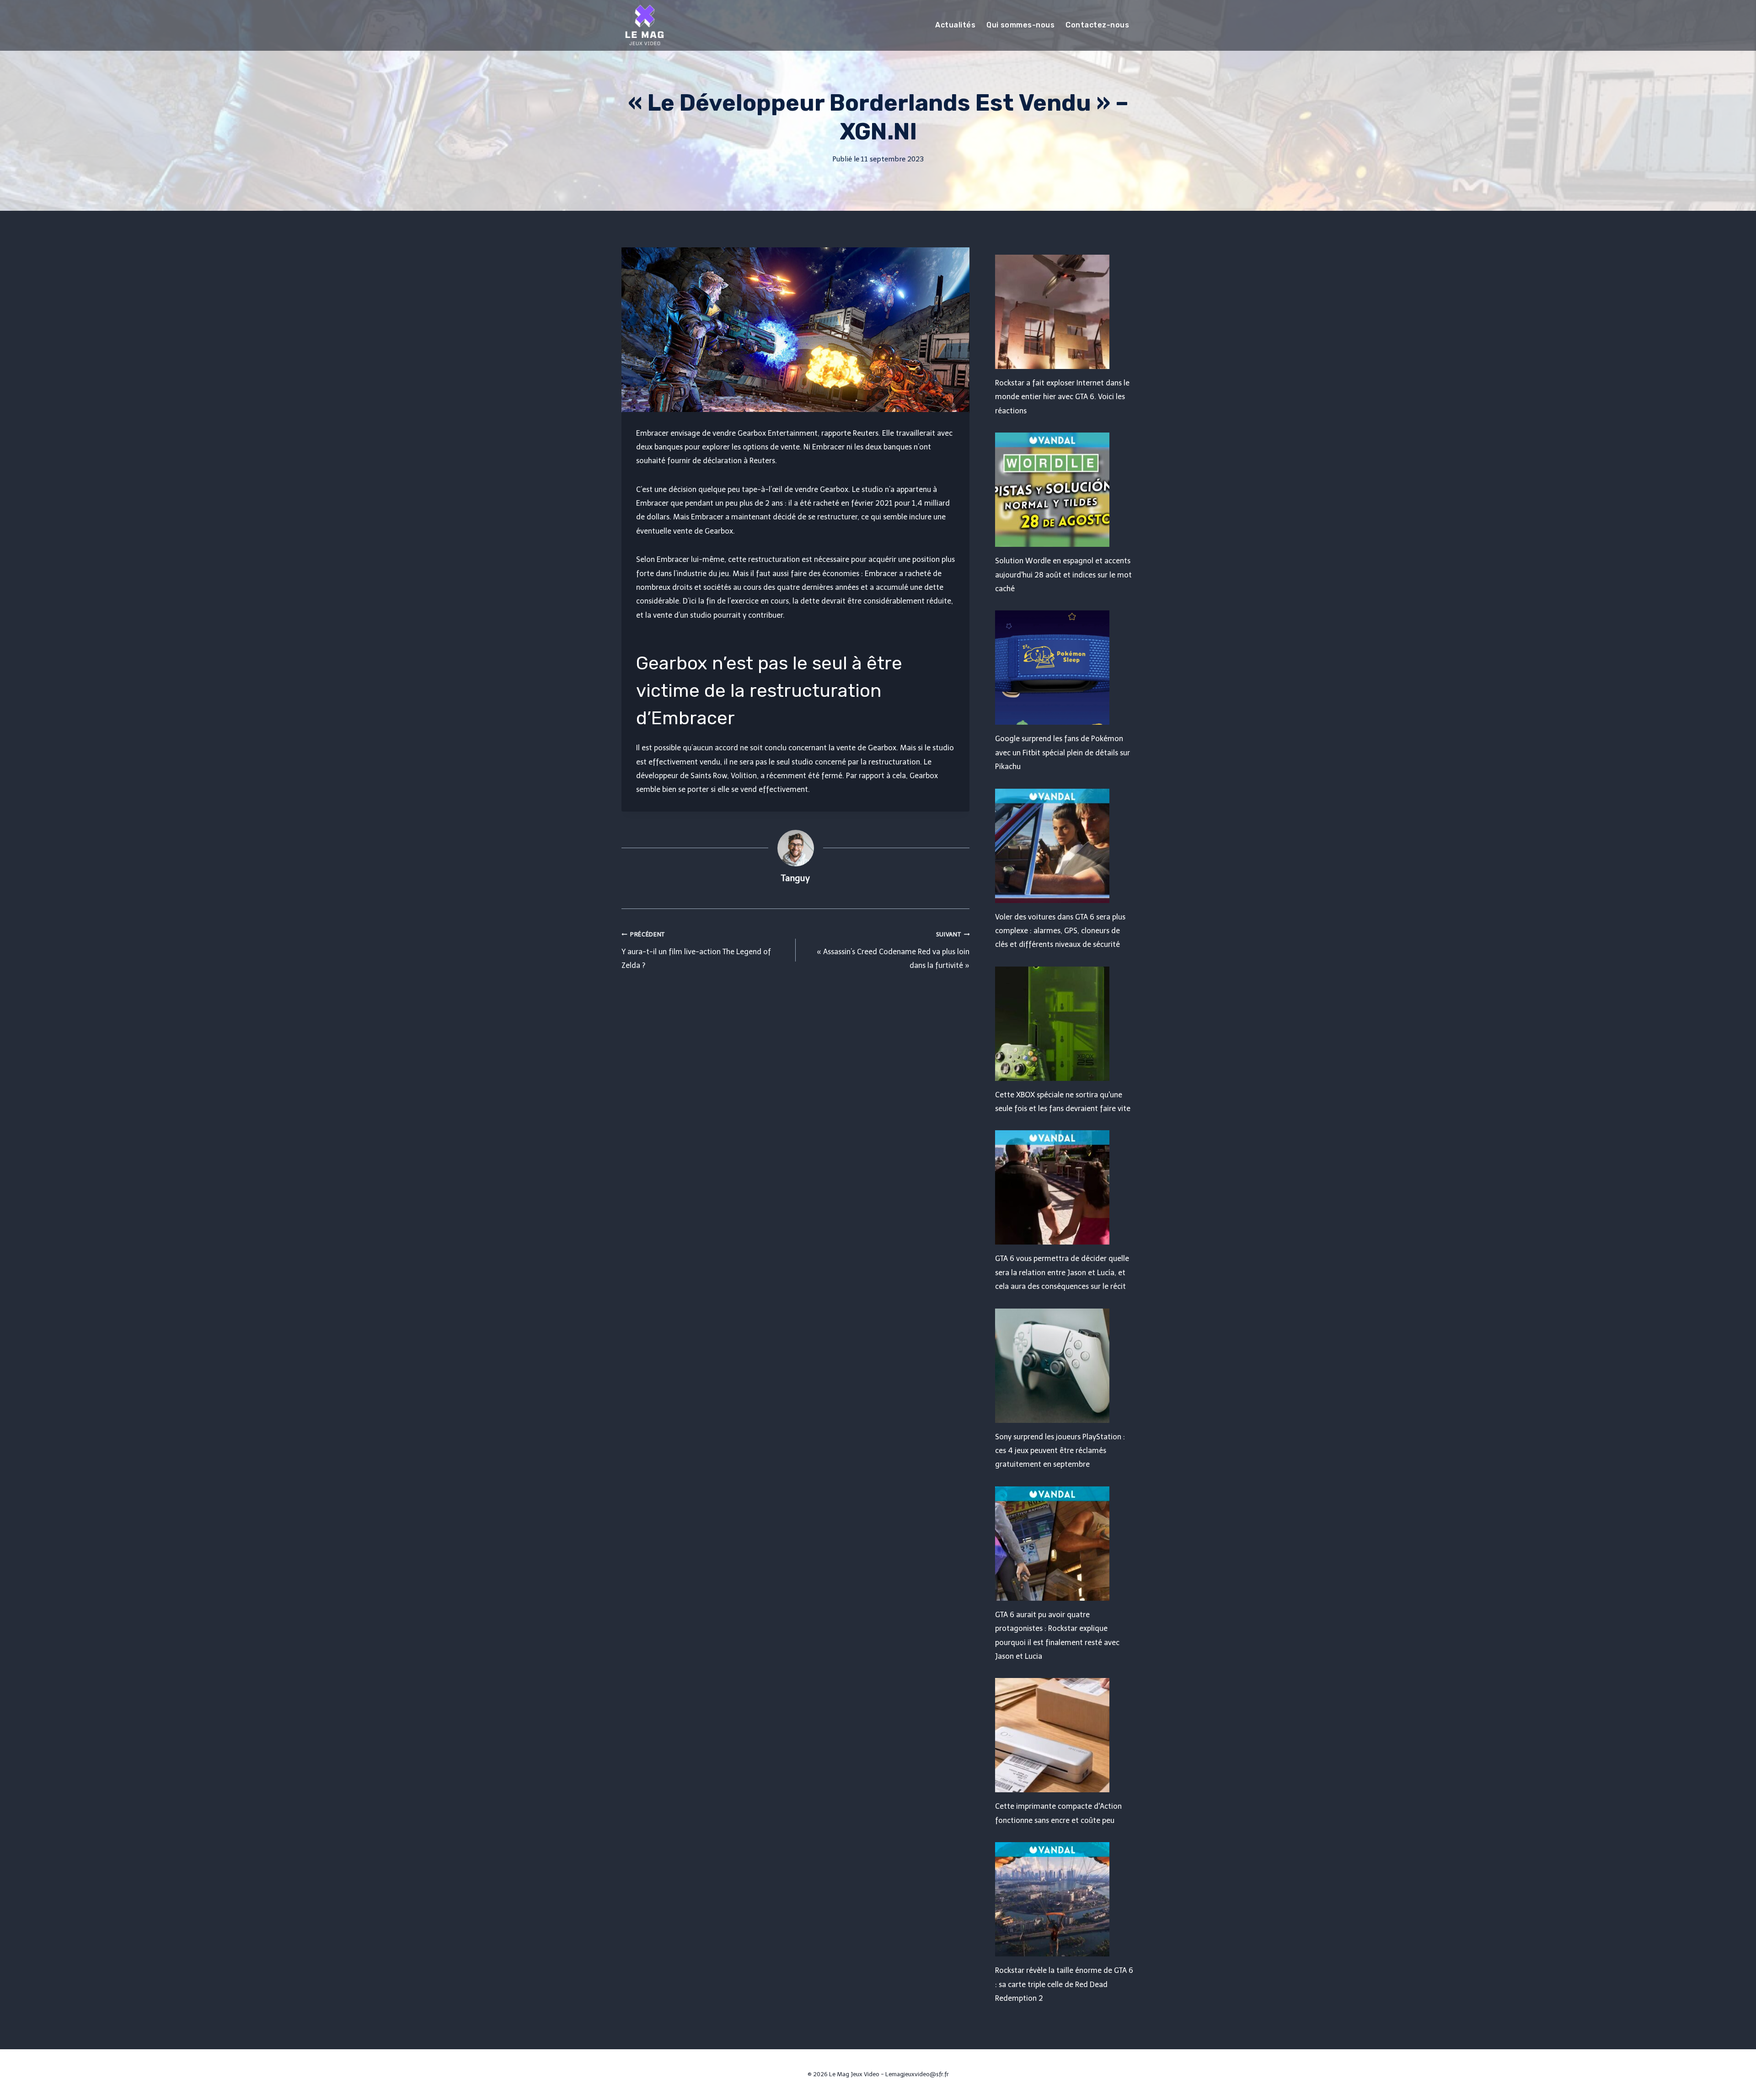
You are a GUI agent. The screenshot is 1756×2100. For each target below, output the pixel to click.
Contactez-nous (1097, 25)
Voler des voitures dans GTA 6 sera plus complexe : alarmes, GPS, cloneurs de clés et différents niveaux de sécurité (1060, 931)
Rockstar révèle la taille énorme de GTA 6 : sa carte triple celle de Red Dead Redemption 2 (1064, 1984)
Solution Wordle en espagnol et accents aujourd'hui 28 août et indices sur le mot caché (1063, 575)
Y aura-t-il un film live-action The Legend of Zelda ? (696, 950)
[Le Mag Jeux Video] (644, 25)
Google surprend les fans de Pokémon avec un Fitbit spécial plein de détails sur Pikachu (1063, 753)
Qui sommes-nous (1020, 25)
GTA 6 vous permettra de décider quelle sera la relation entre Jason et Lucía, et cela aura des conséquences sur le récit (1062, 1272)
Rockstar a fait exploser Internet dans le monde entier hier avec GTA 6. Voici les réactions (1062, 397)
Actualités (955, 25)
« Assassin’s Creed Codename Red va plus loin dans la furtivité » (893, 950)
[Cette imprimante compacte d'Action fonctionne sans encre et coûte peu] (1065, 1735)
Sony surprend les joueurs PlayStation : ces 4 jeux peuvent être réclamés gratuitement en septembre (1060, 1451)
